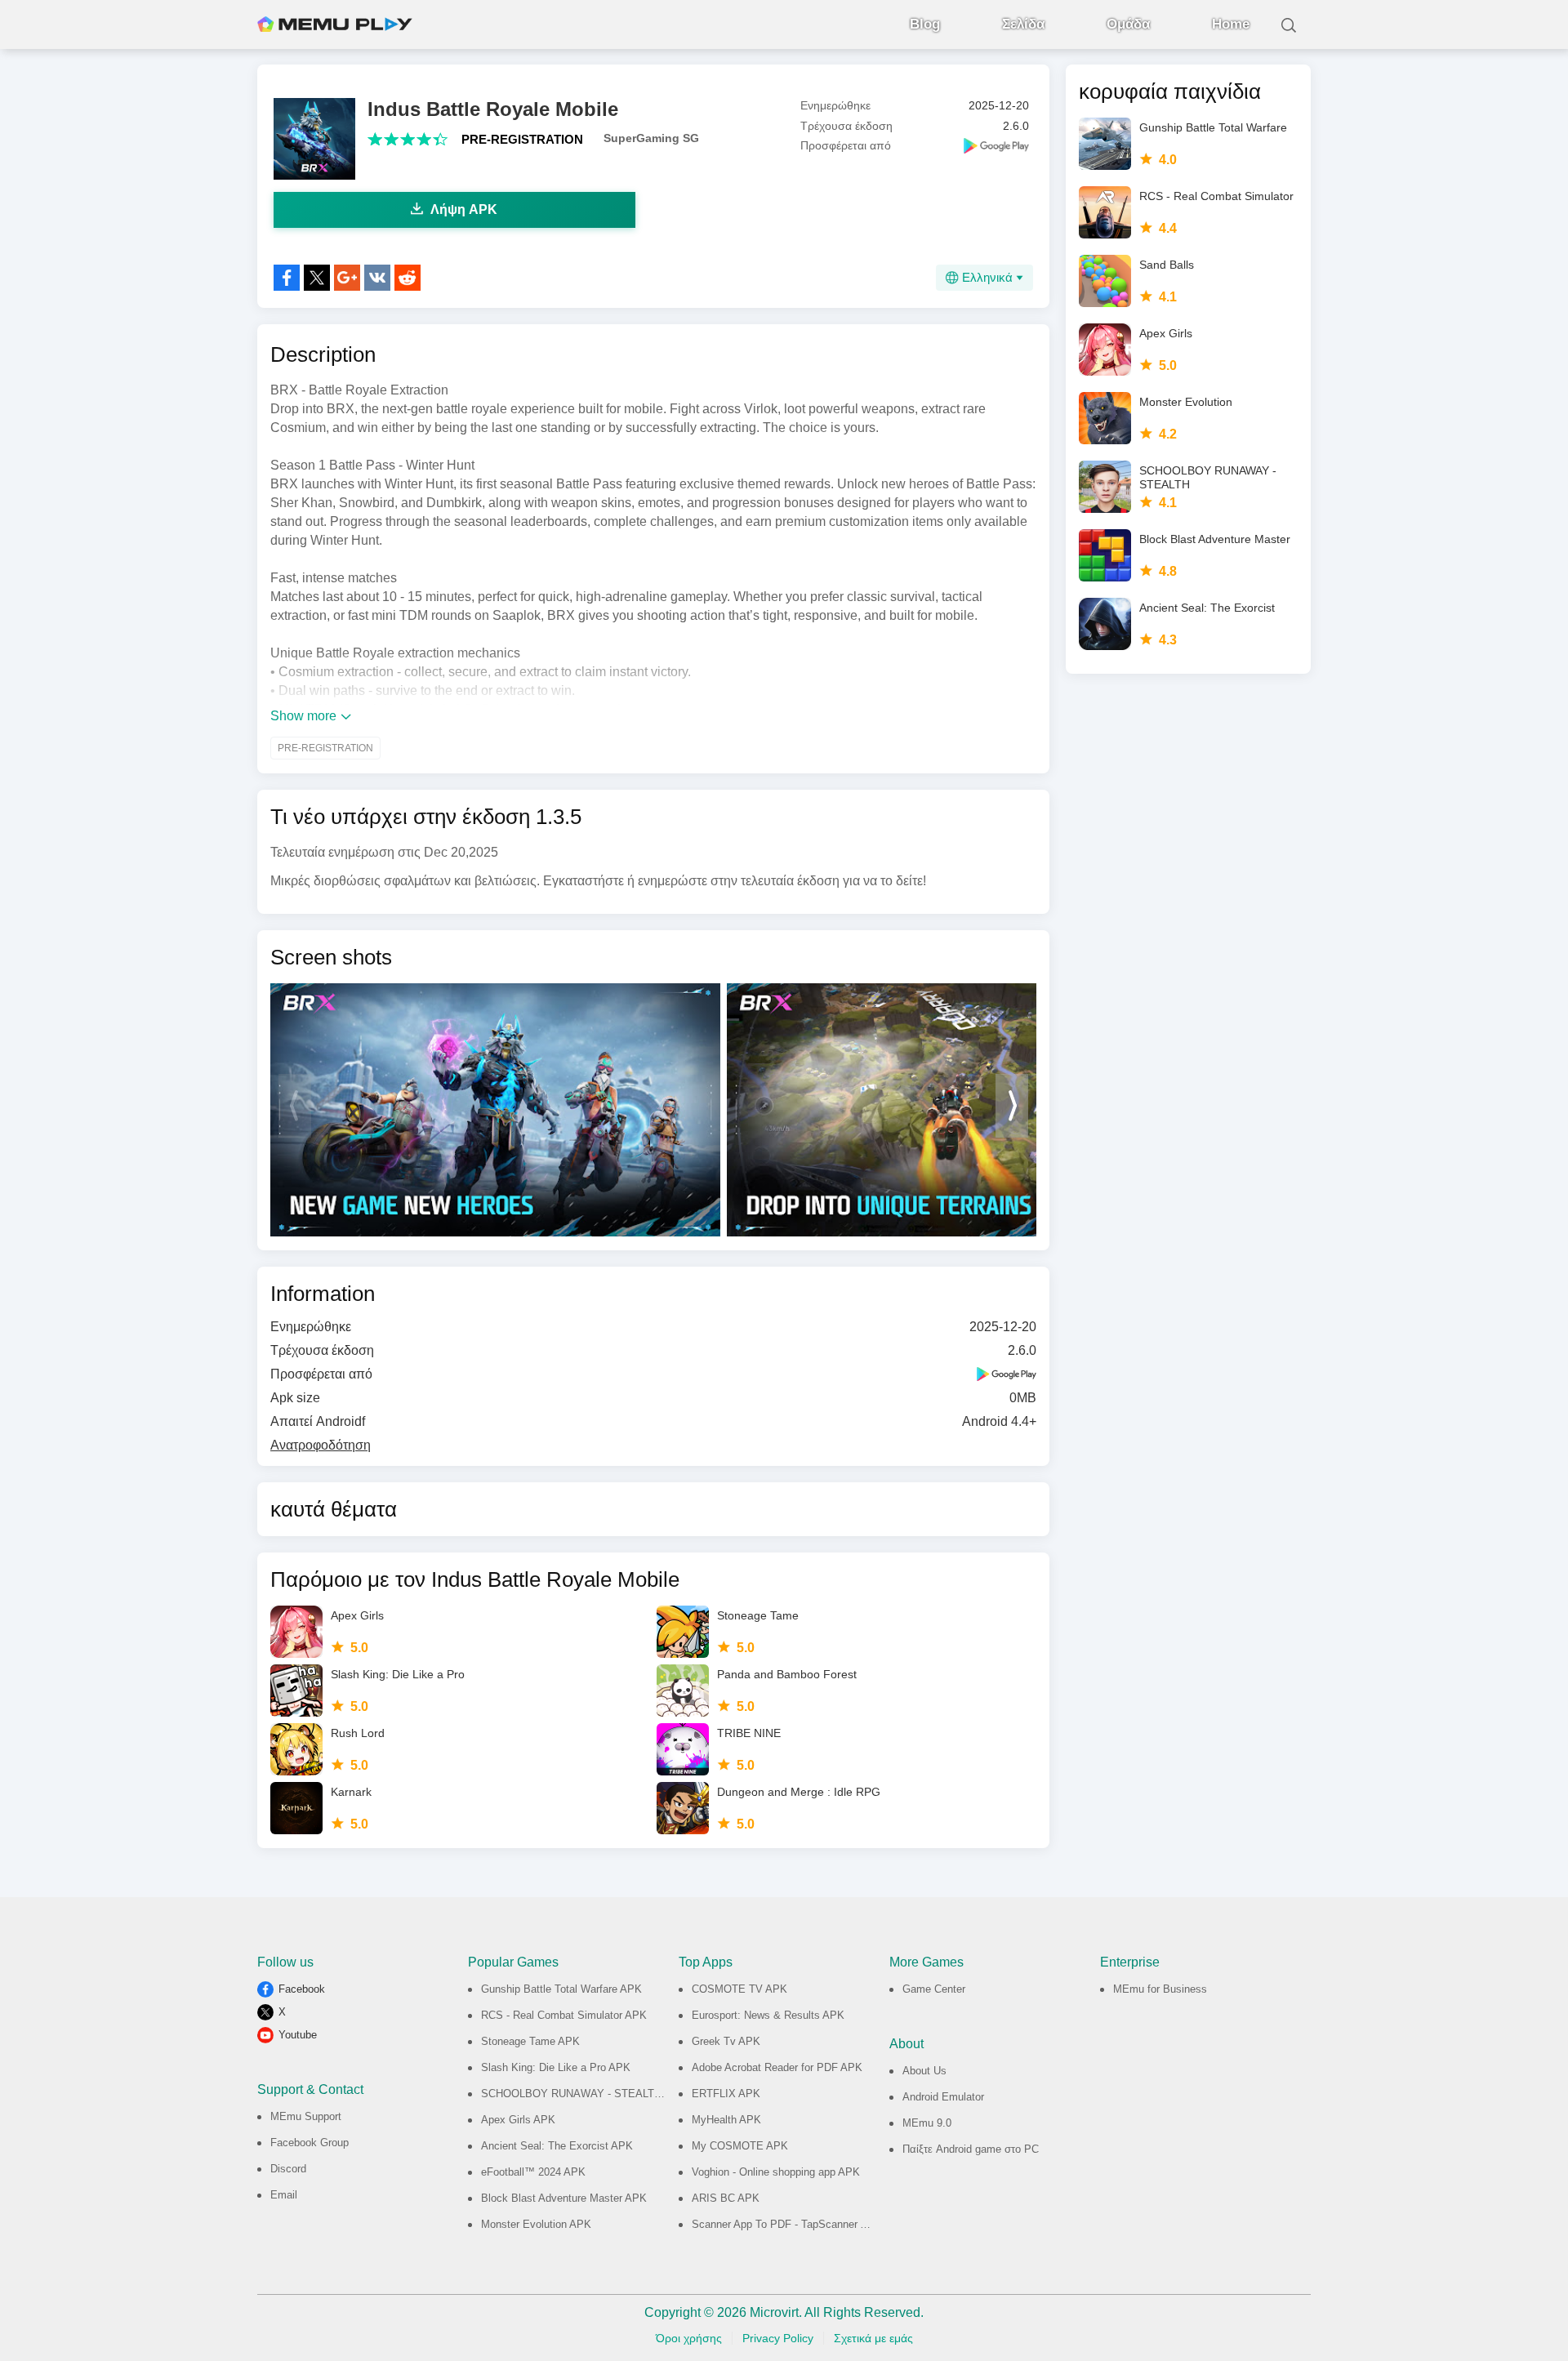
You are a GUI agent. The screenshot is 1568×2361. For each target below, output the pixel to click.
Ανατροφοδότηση (321, 1445)
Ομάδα (1128, 24)
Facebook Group (310, 2143)
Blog (925, 24)
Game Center (934, 1989)
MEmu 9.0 (927, 2123)
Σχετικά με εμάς (873, 2338)
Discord (288, 2169)
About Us (924, 2071)
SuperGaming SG (651, 138)
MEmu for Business (1160, 1989)
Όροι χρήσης (689, 2338)
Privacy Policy (778, 2338)
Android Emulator (943, 2097)
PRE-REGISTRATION (522, 139)
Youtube (298, 2035)
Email (284, 2195)
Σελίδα (1023, 24)
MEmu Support (306, 2116)
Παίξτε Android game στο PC (971, 2149)
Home (1231, 24)
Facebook (302, 1989)
